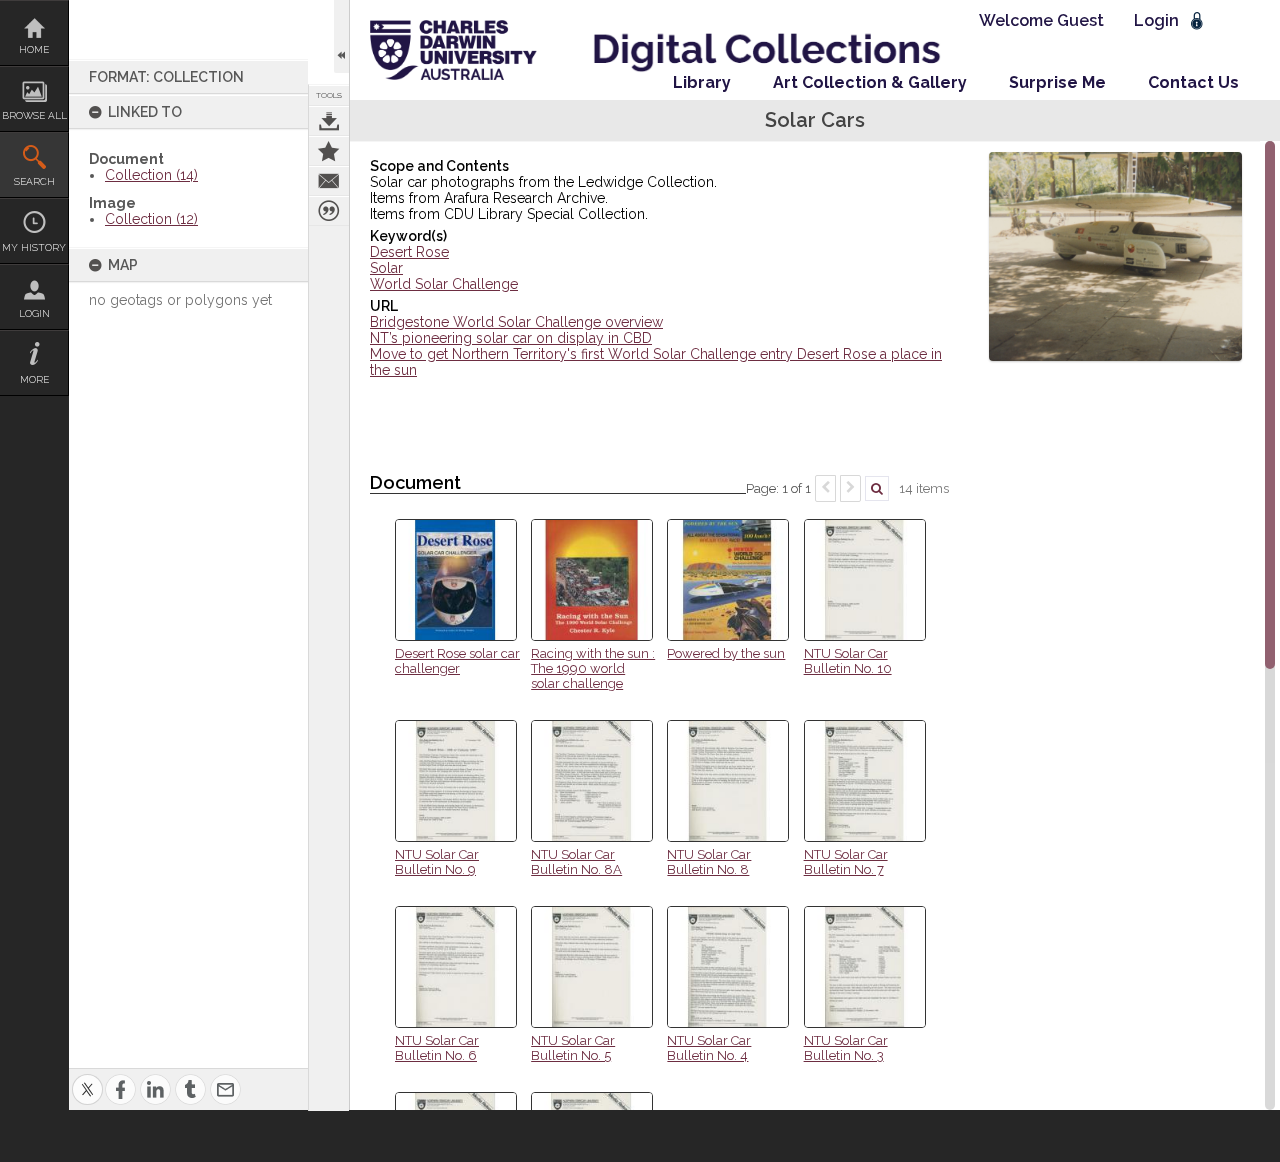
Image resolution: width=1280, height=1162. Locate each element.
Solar (386, 268)
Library (702, 82)
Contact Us (1193, 82)
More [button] (34, 379)
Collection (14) (151, 175)
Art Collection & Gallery (870, 82)
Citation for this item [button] (329, 211)
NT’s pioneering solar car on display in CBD (511, 338)
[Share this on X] (87, 1077)
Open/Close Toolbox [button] (341, 36)
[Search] (877, 488)
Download (329, 121)
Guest (1080, 20)
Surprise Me (1057, 82)
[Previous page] (825, 488)
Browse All (34, 115)
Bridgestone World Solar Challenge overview (516, 322)
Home (34, 49)
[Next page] (850, 488)
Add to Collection (329, 151)
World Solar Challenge (444, 284)
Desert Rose (409, 252)
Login (34, 313)
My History (34, 247)
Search (34, 181)
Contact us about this (329, 181)
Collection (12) (151, 219)
